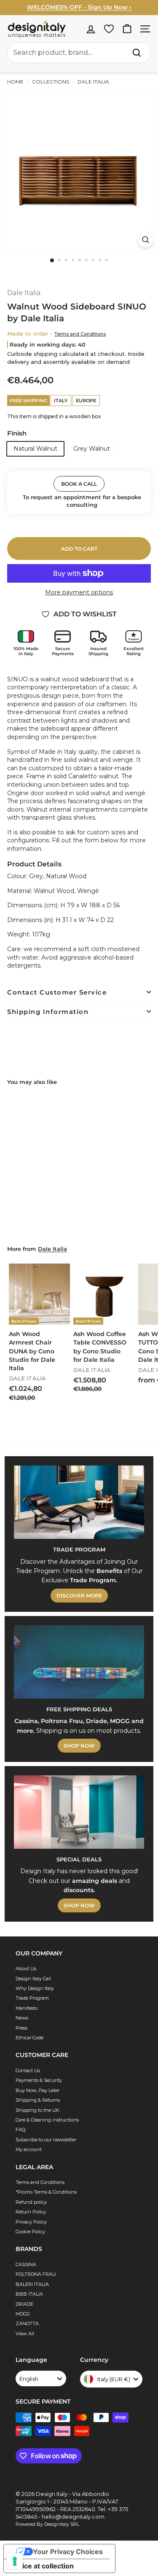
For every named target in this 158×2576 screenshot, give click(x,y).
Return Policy (31, 2212)
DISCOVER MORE (79, 1596)
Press (21, 2028)
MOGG (23, 2314)
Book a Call (79, 484)
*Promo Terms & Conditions (46, 2192)
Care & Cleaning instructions (47, 2120)
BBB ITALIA (29, 2294)
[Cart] (127, 29)
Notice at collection (42, 2566)
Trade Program (32, 1998)
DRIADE (24, 2304)
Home (15, 82)
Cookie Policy (30, 2232)
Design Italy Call (33, 1979)
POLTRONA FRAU (36, 2274)
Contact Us (28, 2070)
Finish (17, 433)
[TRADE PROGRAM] (79, 1502)
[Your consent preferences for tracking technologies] (15, 2561)
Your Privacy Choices (68, 2552)
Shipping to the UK (37, 2110)
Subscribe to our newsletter (46, 2140)
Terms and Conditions (80, 334)
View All (25, 2334)
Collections (51, 82)
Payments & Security (39, 2080)
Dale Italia (93, 82)
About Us (26, 1968)
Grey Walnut (92, 449)
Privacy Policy (31, 2222)
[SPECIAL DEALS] (79, 1812)
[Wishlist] (109, 29)
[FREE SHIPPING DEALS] (79, 1662)
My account (29, 2149)
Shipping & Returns (38, 2100)
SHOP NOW (79, 1746)
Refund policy (31, 2202)
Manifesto (27, 2008)
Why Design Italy (35, 1988)
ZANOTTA (27, 2323)
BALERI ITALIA (32, 2284)
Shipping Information (48, 1012)
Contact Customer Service (57, 992)
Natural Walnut (35, 449)
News (22, 2018)
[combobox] (79, 53)
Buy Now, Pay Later (37, 2090)
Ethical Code (29, 2038)
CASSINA (26, 2264)
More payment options (79, 592)
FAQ (20, 2130)
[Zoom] (146, 240)
